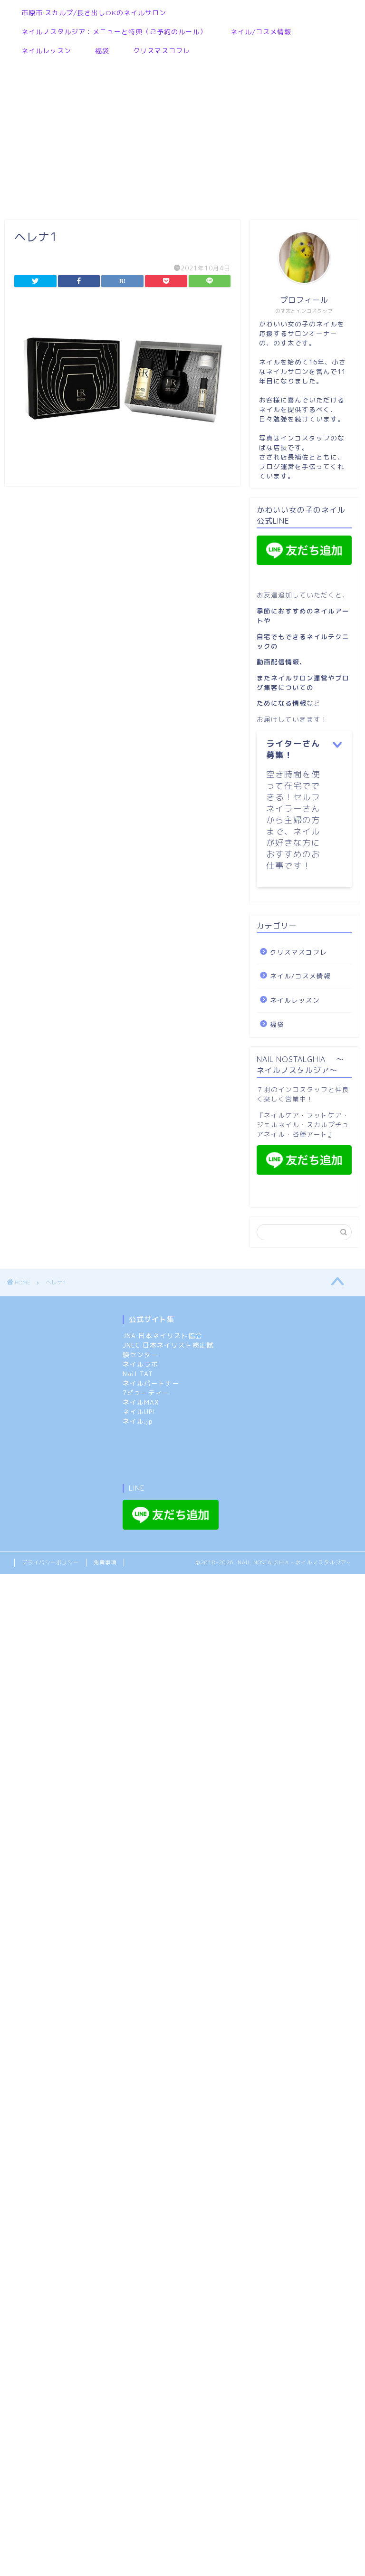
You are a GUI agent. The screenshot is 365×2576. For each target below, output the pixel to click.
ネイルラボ (140, 1364)
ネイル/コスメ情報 (261, 32)
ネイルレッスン (46, 51)
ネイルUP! (139, 1412)
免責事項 (105, 1562)
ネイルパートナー (151, 1383)
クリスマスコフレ (162, 51)
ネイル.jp (138, 1421)
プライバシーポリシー (50, 1562)
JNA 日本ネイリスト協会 (163, 1336)
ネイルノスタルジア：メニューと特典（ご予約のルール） (114, 32)
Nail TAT (138, 1374)
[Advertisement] (178, 134)
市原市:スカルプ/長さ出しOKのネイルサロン (94, 13)
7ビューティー (146, 1393)
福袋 (102, 51)
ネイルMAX (141, 1402)
